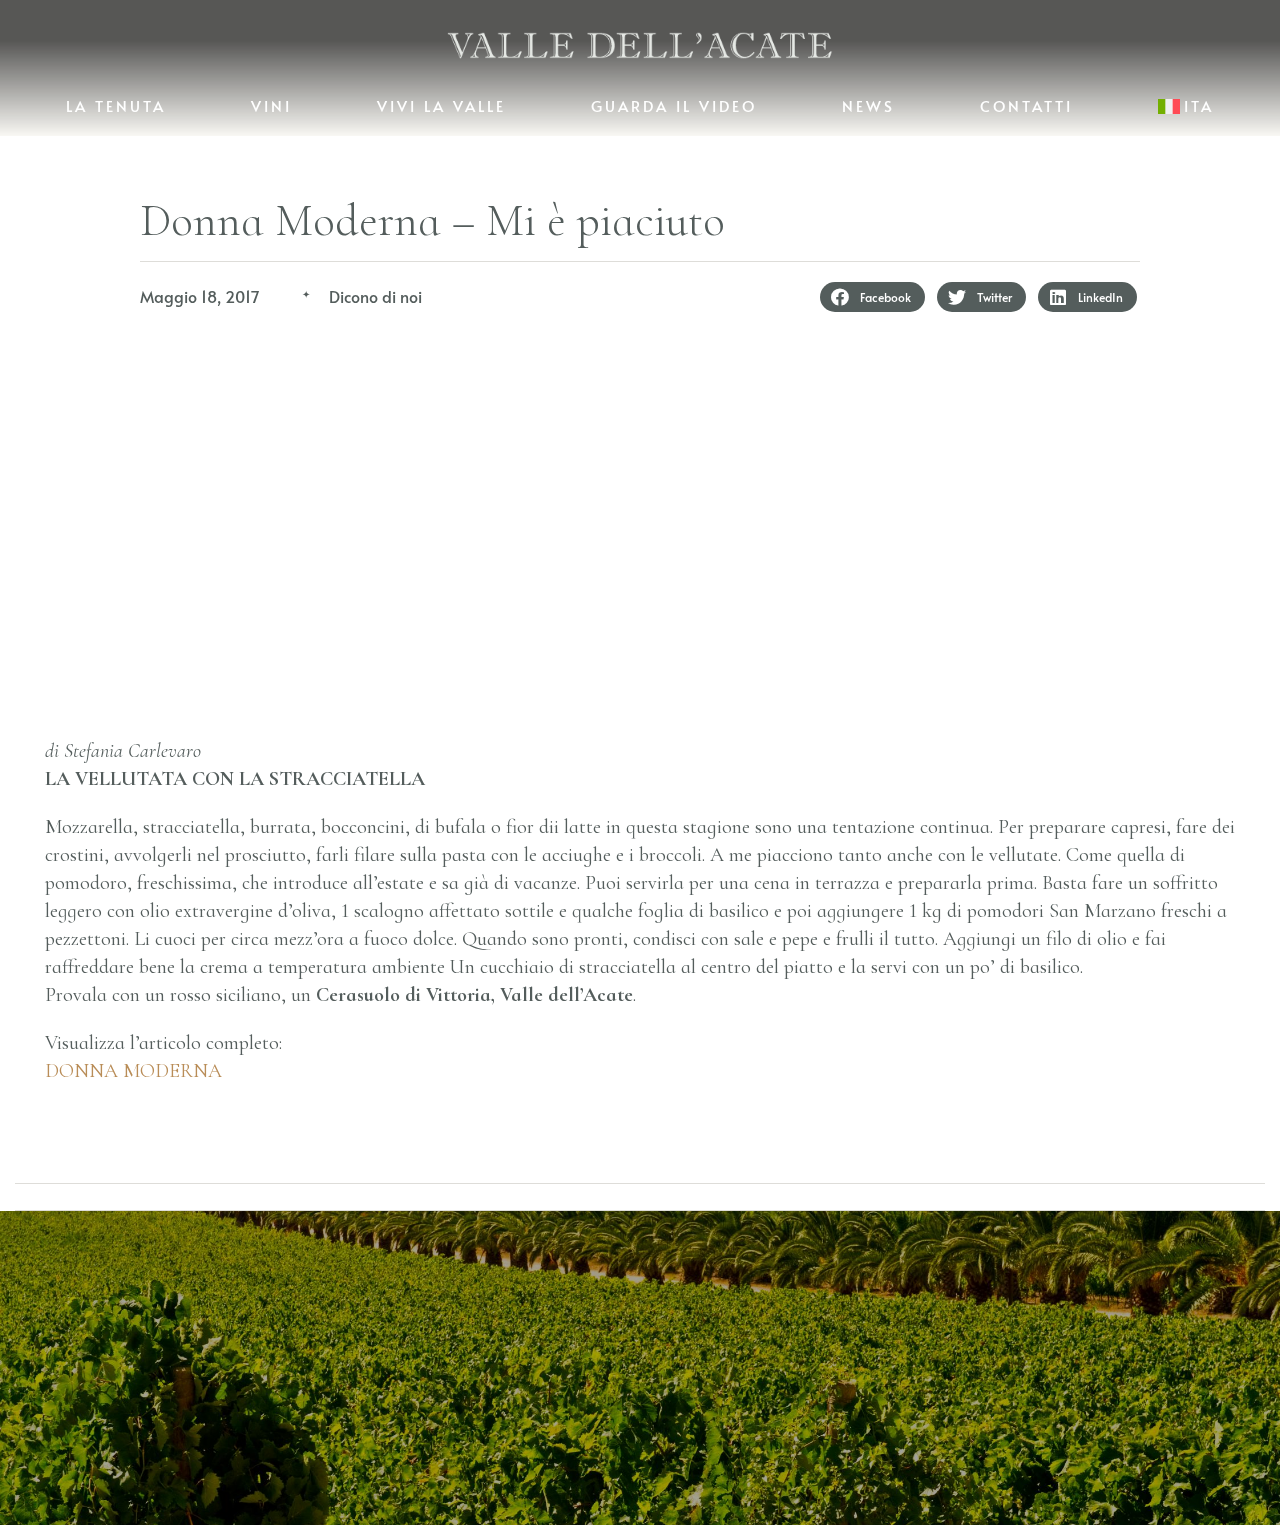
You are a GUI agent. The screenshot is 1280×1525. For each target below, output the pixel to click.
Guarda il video (674, 105)
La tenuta (116, 105)
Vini (271, 105)
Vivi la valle (441, 105)
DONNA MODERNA (133, 1071)
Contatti (1026, 105)
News (868, 105)
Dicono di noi (375, 296)
